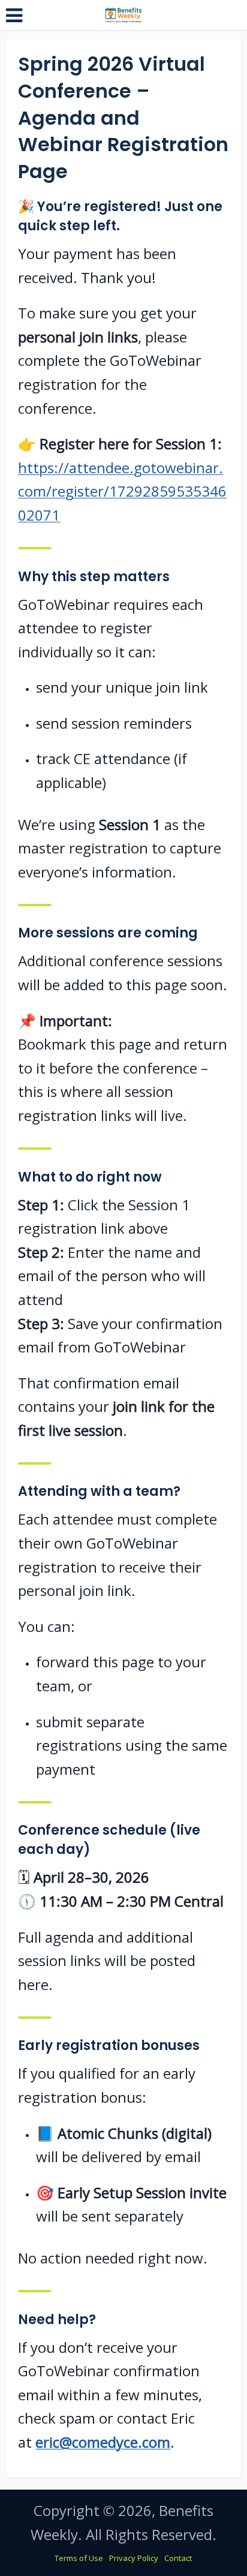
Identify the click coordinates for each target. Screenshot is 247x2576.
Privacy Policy (134, 2558)
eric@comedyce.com (103, 2442)
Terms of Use (79, 2558)
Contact (178, 2558)
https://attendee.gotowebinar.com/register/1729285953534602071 (122, 491)
